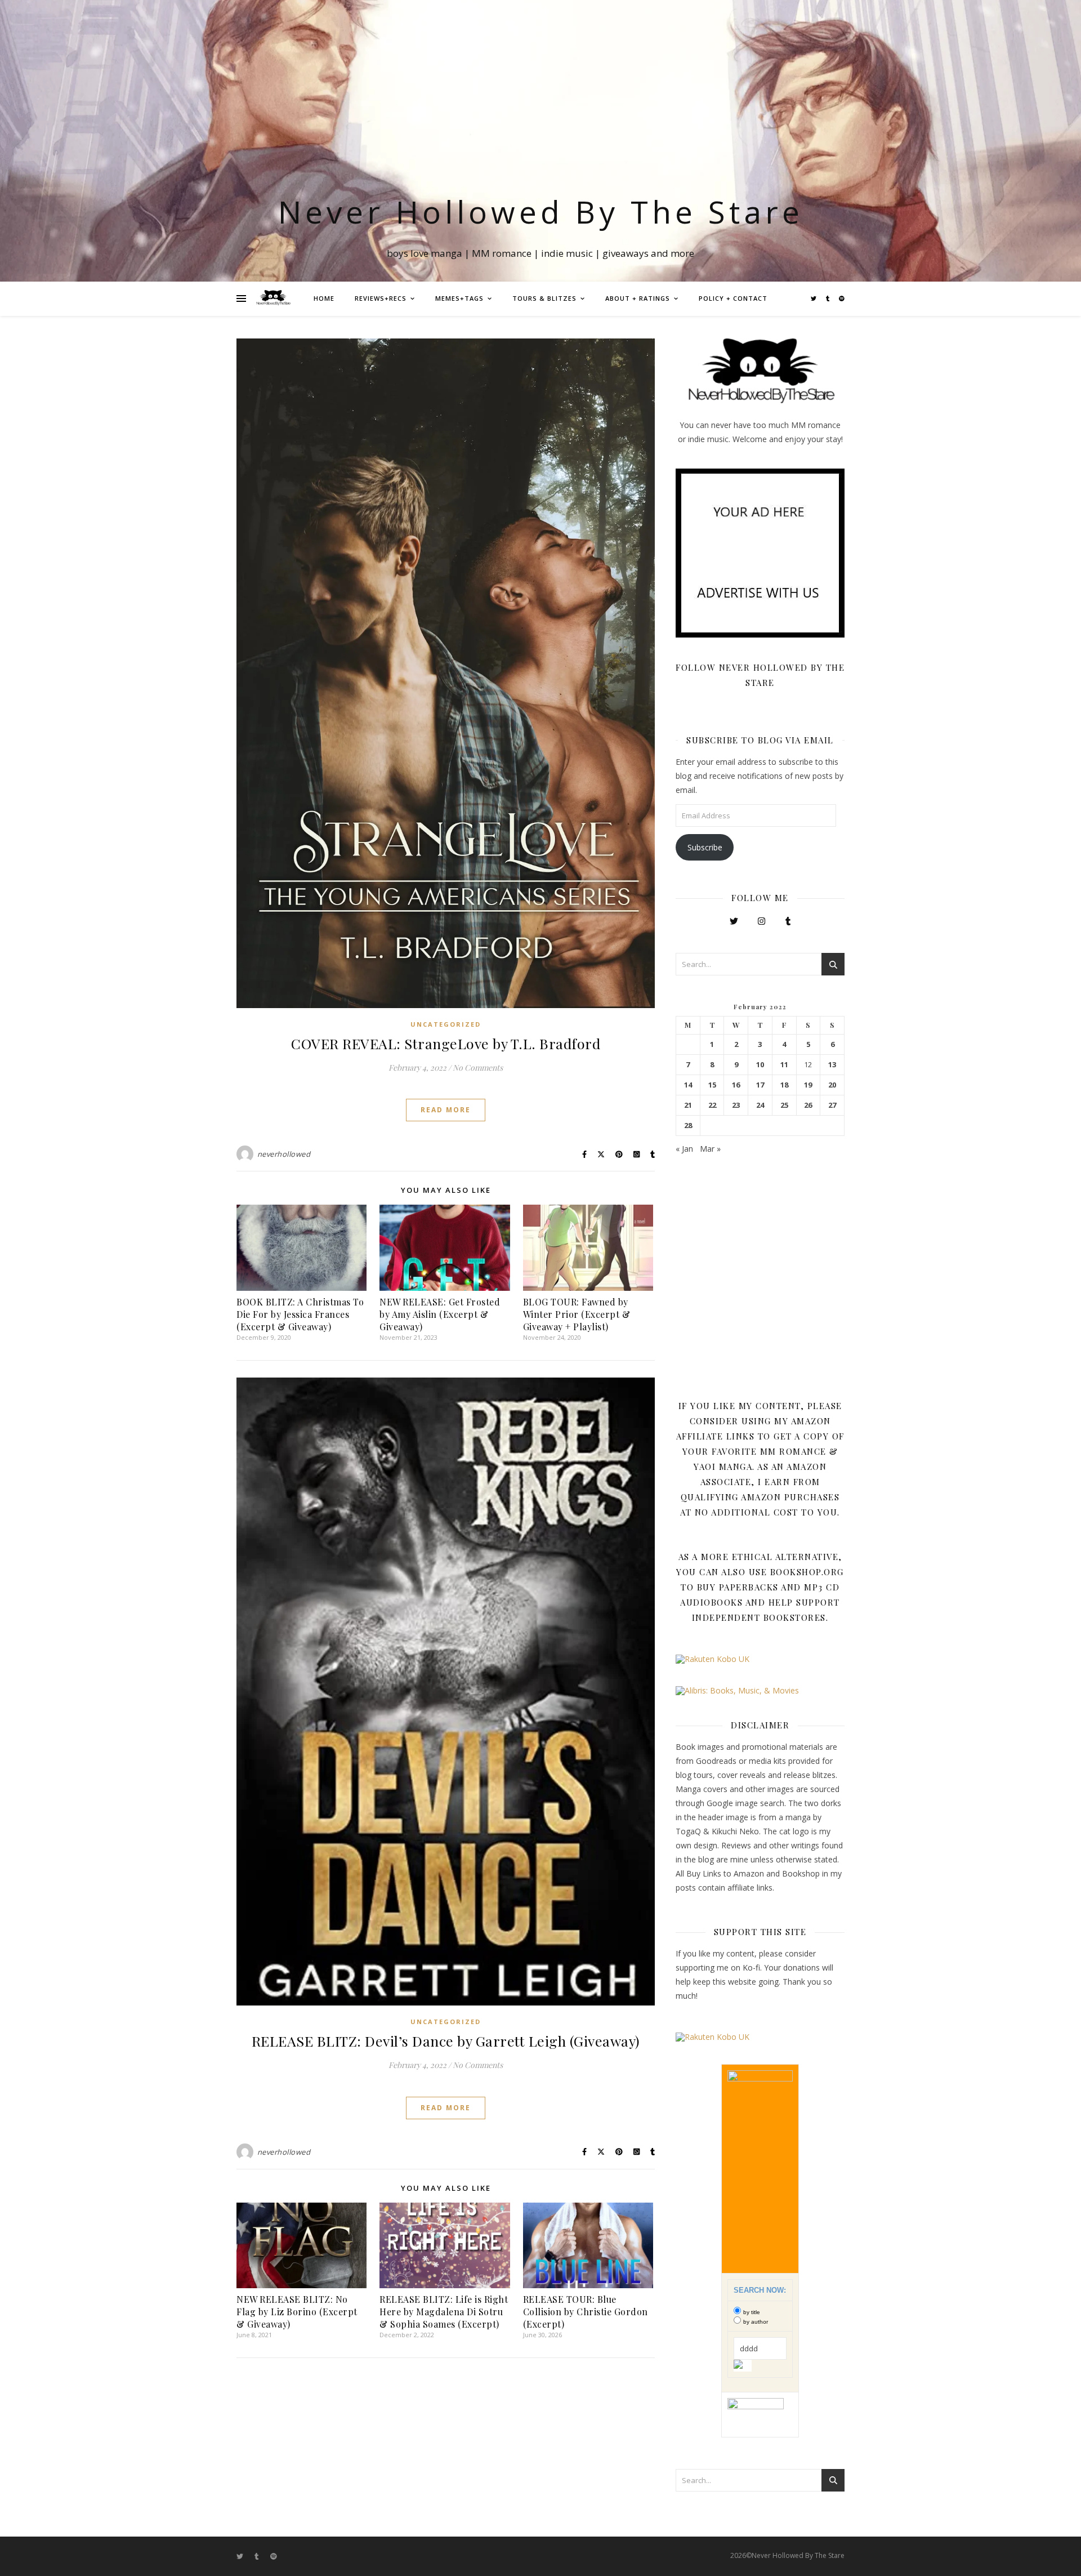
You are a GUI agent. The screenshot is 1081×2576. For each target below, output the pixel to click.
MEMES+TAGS (459, 298)
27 (832, 1105)
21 (688, 1105)
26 (808, 1105)
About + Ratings (638, 298)
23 (736, 1105)
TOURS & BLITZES (544, 298)
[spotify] (842, 298)
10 (760, 1065)
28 (688, 1126)
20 (832, 1085)
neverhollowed (284, 1154)
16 (736, 1085)
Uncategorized (446, 1024)
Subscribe (705, 847)
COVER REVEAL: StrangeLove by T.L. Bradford (446, 1043)
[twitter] (814, 298)
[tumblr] (828, 298)
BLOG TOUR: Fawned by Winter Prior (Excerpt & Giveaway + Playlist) (577, 1314)
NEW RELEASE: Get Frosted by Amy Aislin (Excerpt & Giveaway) (440, 1314)
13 (832, 1065)
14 (688, 1085)
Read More (446, 1110)
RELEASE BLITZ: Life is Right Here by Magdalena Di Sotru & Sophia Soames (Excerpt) (444, 2312)
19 (808, 1085)
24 (760, 1105)
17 (760, 1085)
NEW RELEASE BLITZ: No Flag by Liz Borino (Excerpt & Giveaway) (297, 2312)
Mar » (710, 1149)
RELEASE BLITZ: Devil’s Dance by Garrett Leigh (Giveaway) (446, 2041)
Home (324, 298)
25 (784, 1105)
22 (712, 1105)
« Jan (684, 1149)
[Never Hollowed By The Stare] (273, 298)
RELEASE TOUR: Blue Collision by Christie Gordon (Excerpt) (586, 2312)
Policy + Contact (733, 298)
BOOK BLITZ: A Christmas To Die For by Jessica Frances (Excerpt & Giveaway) (300, 1314)
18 (784, 1085)
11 (784, 1065)
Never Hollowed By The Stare (541, 211)
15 (712, 1085)
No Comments (478, 1068)
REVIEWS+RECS (381, 298)
